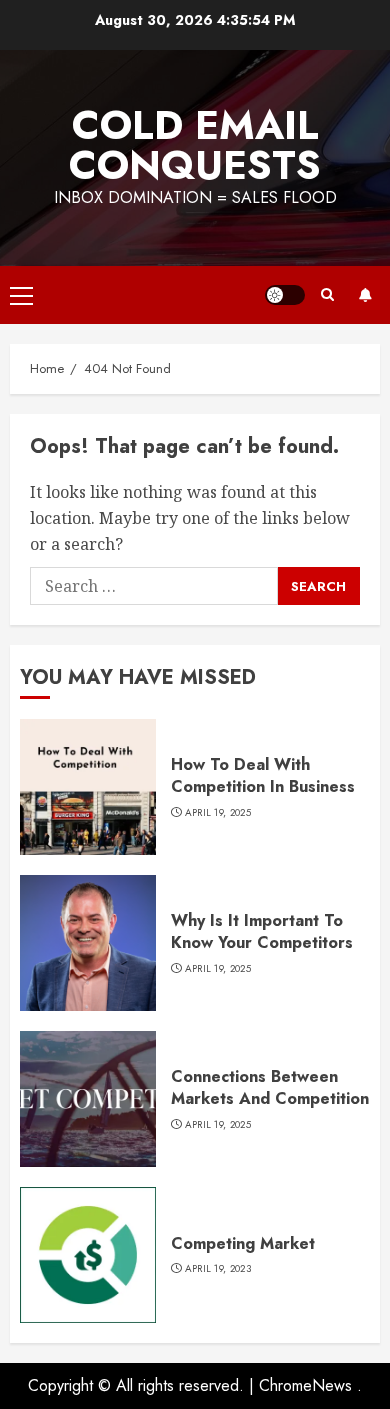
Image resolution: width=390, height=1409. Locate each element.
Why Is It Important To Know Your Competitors (262, 931)
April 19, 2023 (218, 1269)
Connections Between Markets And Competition (270, 1087)
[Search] (327, 294)
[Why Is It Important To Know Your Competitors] (88, 943)
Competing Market (243, 1243)
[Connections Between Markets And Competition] (88, 1099)
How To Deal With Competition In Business (263, 775)
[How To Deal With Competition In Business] (88, 787)
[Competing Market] (88, 1255)
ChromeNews (305, 1385)
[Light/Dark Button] (285, 295)
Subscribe (365, 295)
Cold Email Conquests (195, 145)
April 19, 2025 (218, 813)
